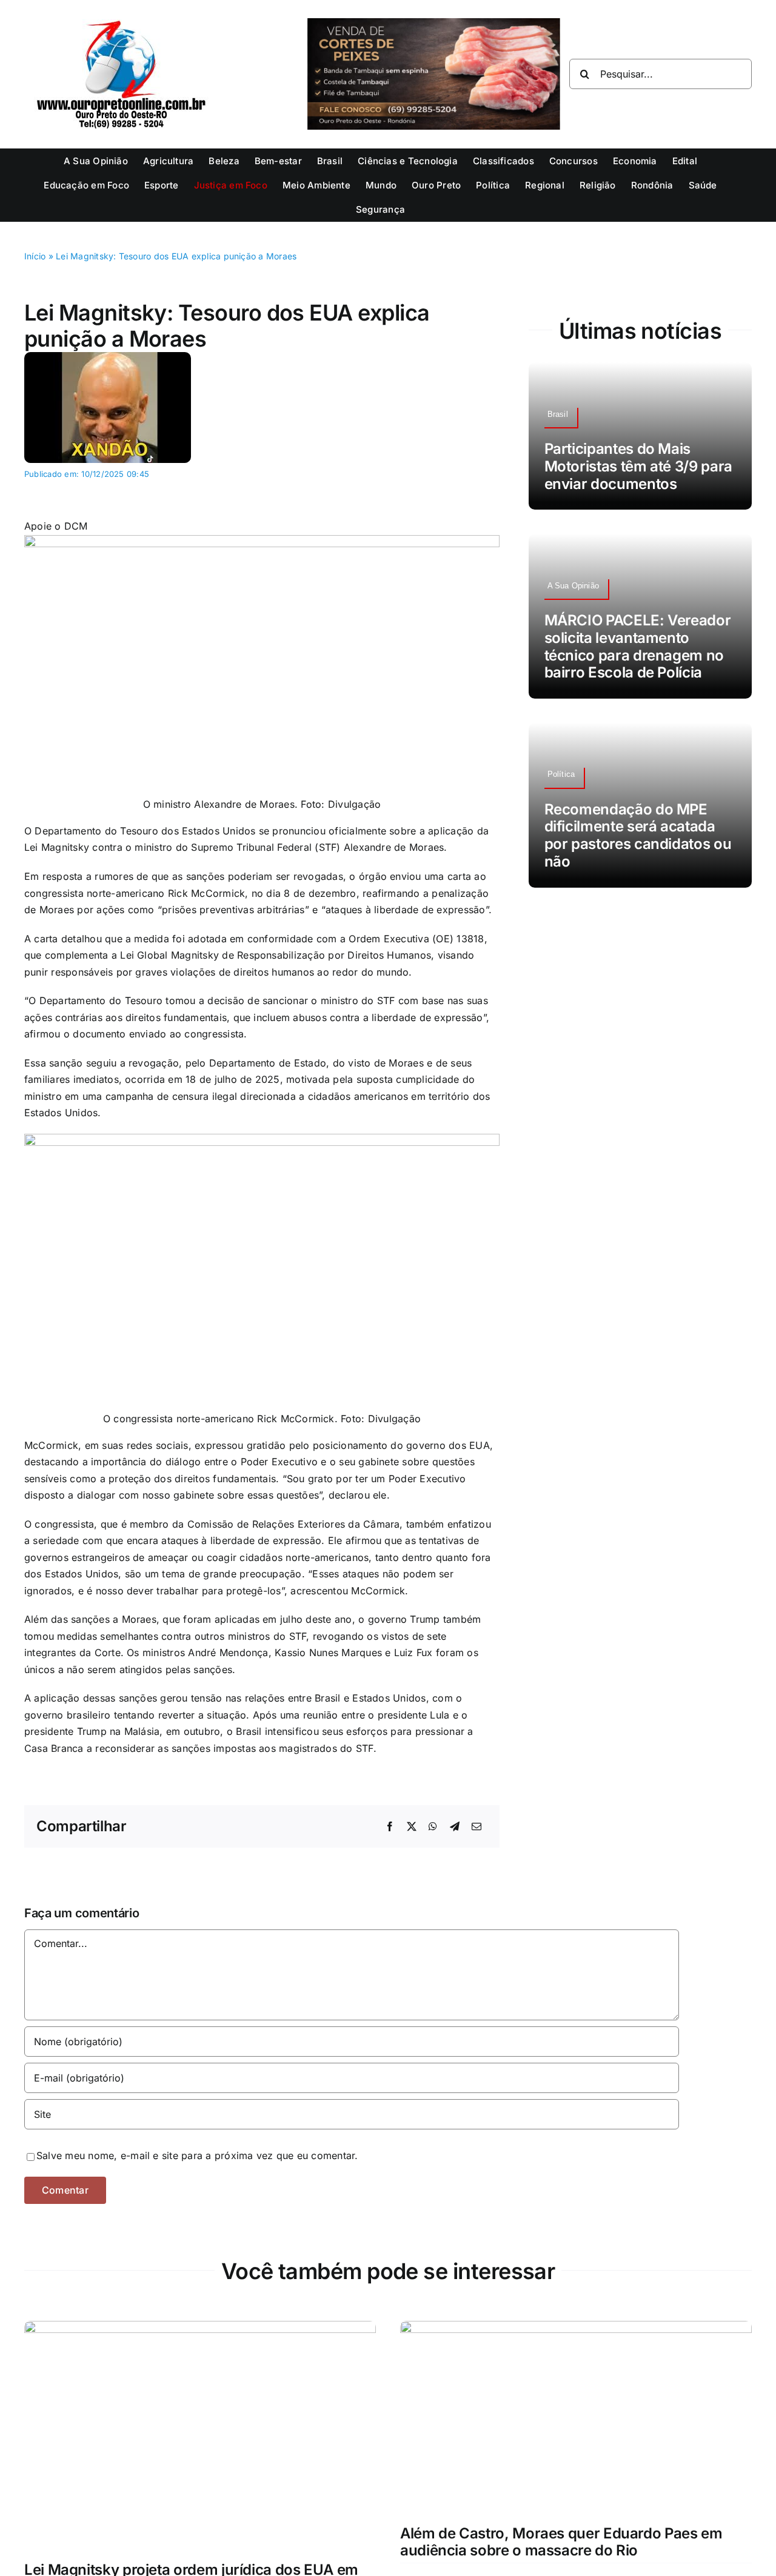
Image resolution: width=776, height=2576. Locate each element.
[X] (412, 1827)
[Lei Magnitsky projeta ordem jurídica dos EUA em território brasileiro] (200, 2329)
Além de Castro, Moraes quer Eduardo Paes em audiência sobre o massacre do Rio (561, 2542)
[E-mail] (477, 1827)
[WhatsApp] (433, 1827)
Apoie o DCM (56, 526)
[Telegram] (455, 1827)
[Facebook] (390, 1827)
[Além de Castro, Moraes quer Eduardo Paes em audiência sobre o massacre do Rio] (576, 2329)
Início (35, 256)
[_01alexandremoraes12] (108, 357)
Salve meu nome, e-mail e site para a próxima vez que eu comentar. (197, 2155)
